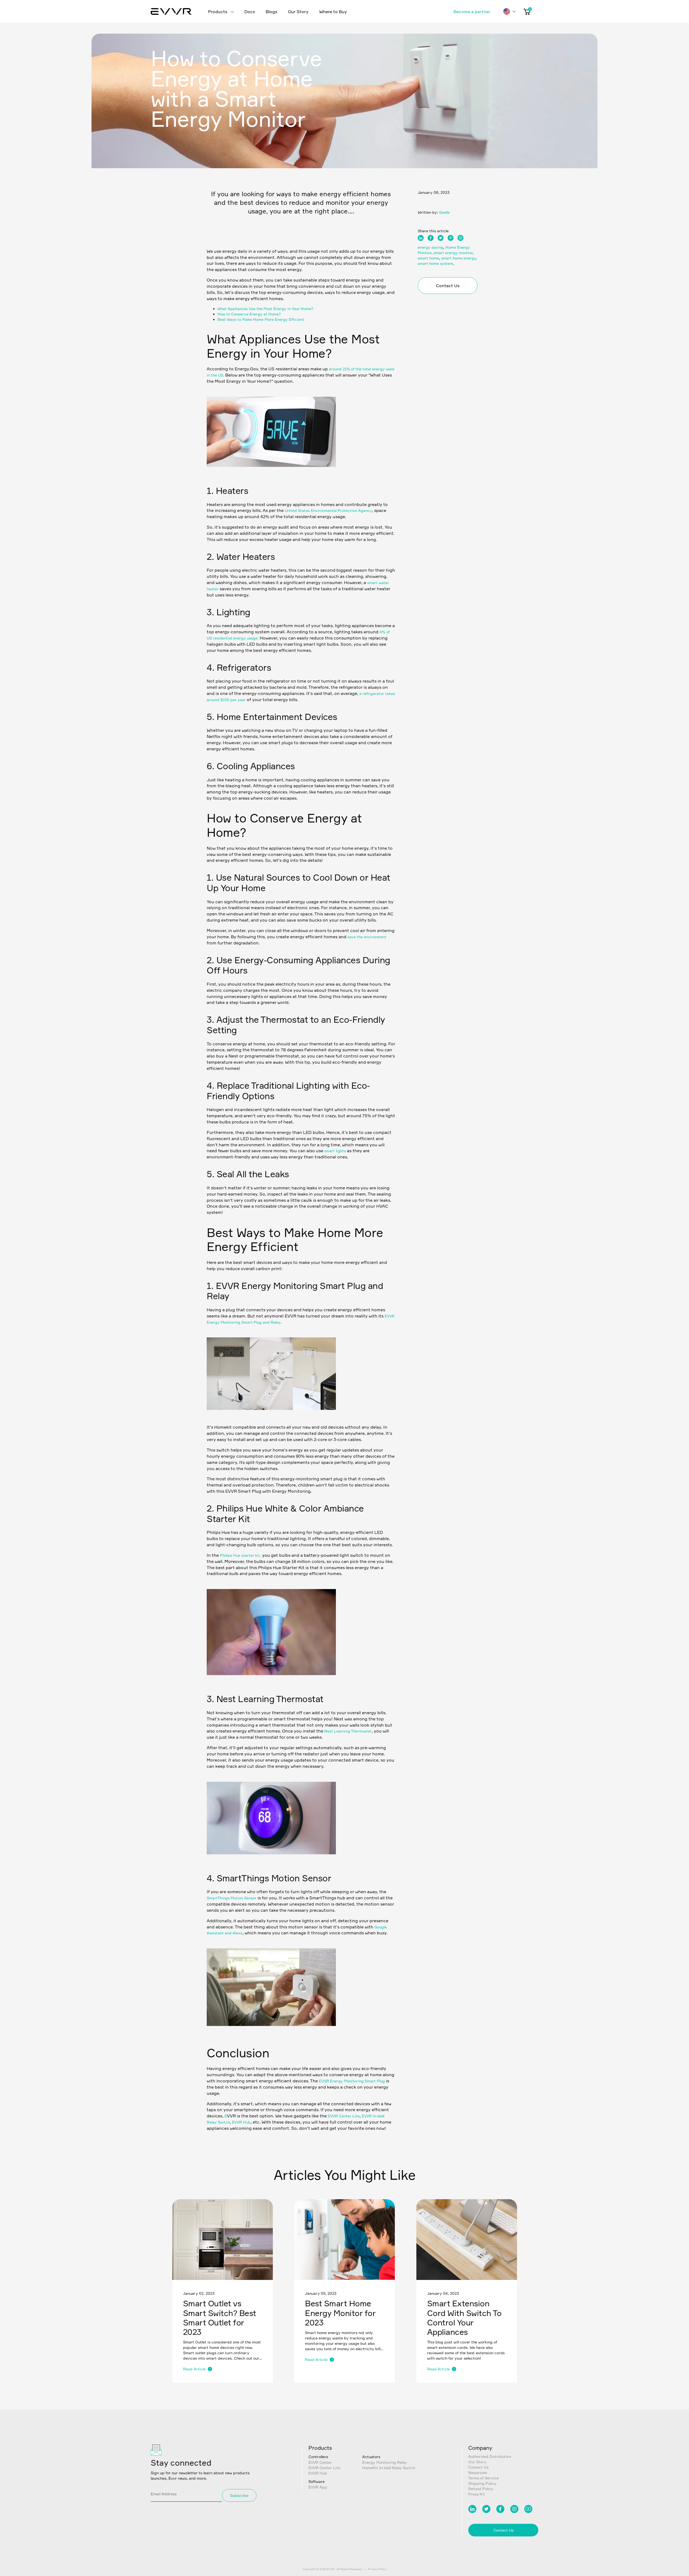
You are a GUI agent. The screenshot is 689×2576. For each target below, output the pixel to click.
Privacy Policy (377, 2569)
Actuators (371, 2457)
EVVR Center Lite (344, 2116)
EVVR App (318, 2487)
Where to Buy (333, 12)
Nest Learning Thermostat (348, 1731)
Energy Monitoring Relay (385, 2462)
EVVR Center (320, 2462)
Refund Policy (481, 2489)
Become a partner (472, 12)
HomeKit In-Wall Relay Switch (389, 2468)
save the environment (367, 937)
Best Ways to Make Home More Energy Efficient (261, 319)
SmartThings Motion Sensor (232, 1898)
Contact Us (448, 286)
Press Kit (477, 2494)
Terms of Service (484, 2478)
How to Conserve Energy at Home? (249, 314)
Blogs (271, 12)
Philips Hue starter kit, (240, 1555)
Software (317, 2481)
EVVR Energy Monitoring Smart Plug (352, 2081)
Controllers (318, 2457)
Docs (250, 12)
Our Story (298, 12)
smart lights (335, 1151)
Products (218, 12)
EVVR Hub (241, 2122)
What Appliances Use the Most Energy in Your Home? (265, 309)
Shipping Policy (482, 2483)
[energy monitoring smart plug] (271, 1417)
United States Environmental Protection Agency (328, 510)
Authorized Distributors (490, 2456)
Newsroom (478, 2473)
